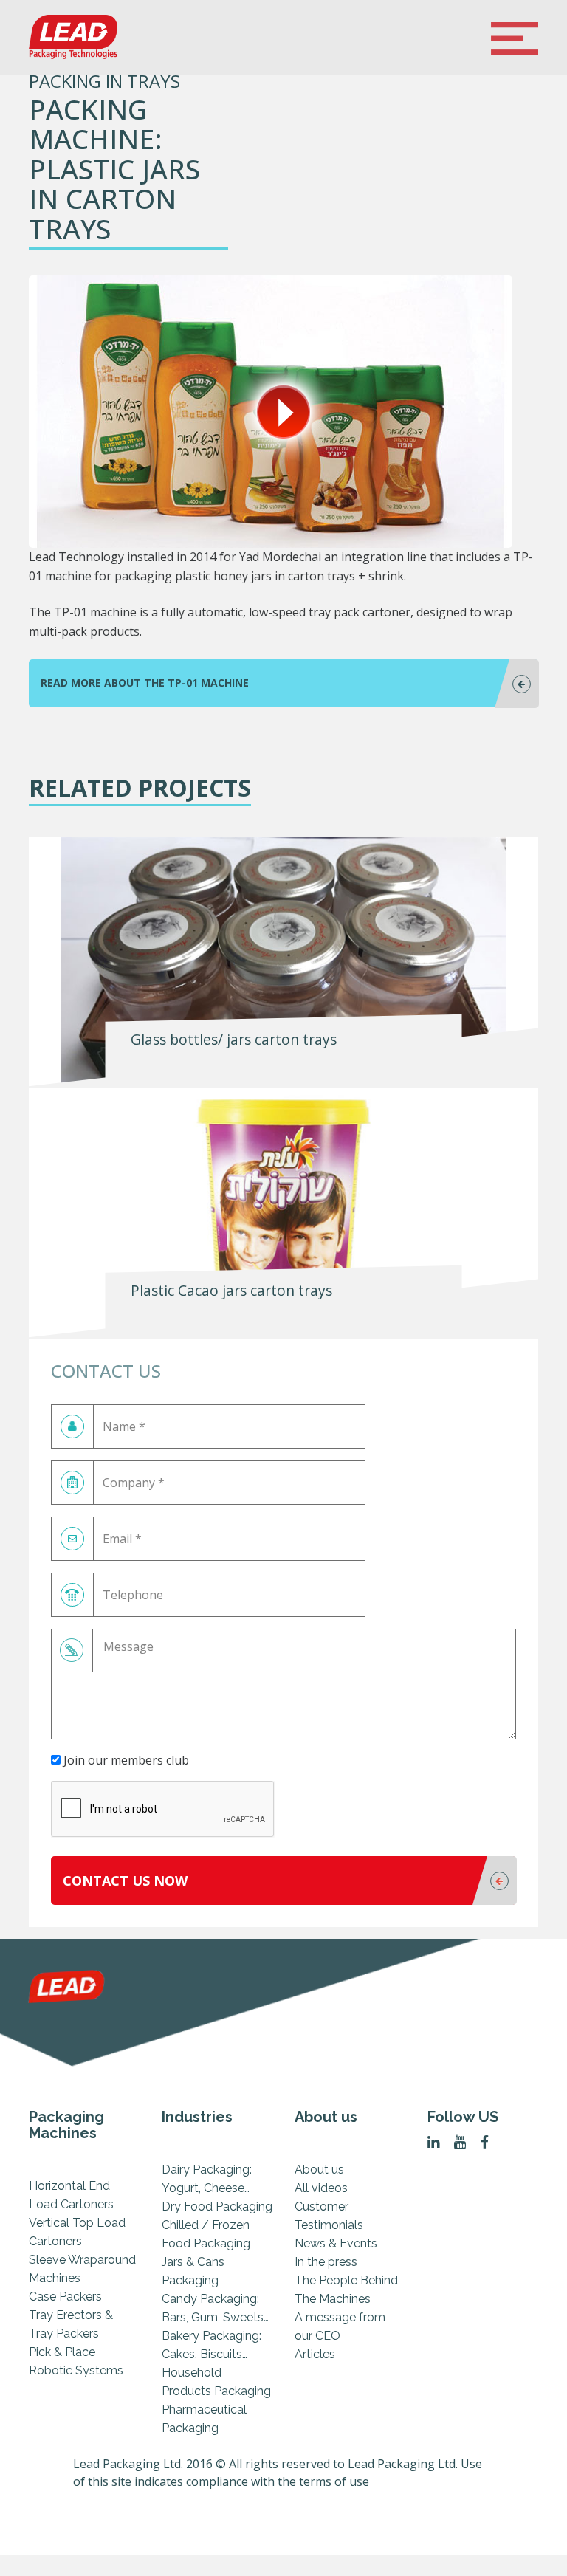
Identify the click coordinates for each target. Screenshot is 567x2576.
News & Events (336, 2243)
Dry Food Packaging (217, 2206)
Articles (315, 2354)
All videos (321, 2188)
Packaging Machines (66, 2125)
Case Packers (65, 2297)
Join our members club (125, 1760)
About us (326, 2117)
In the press (326, 2262)
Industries (197, 2117)
